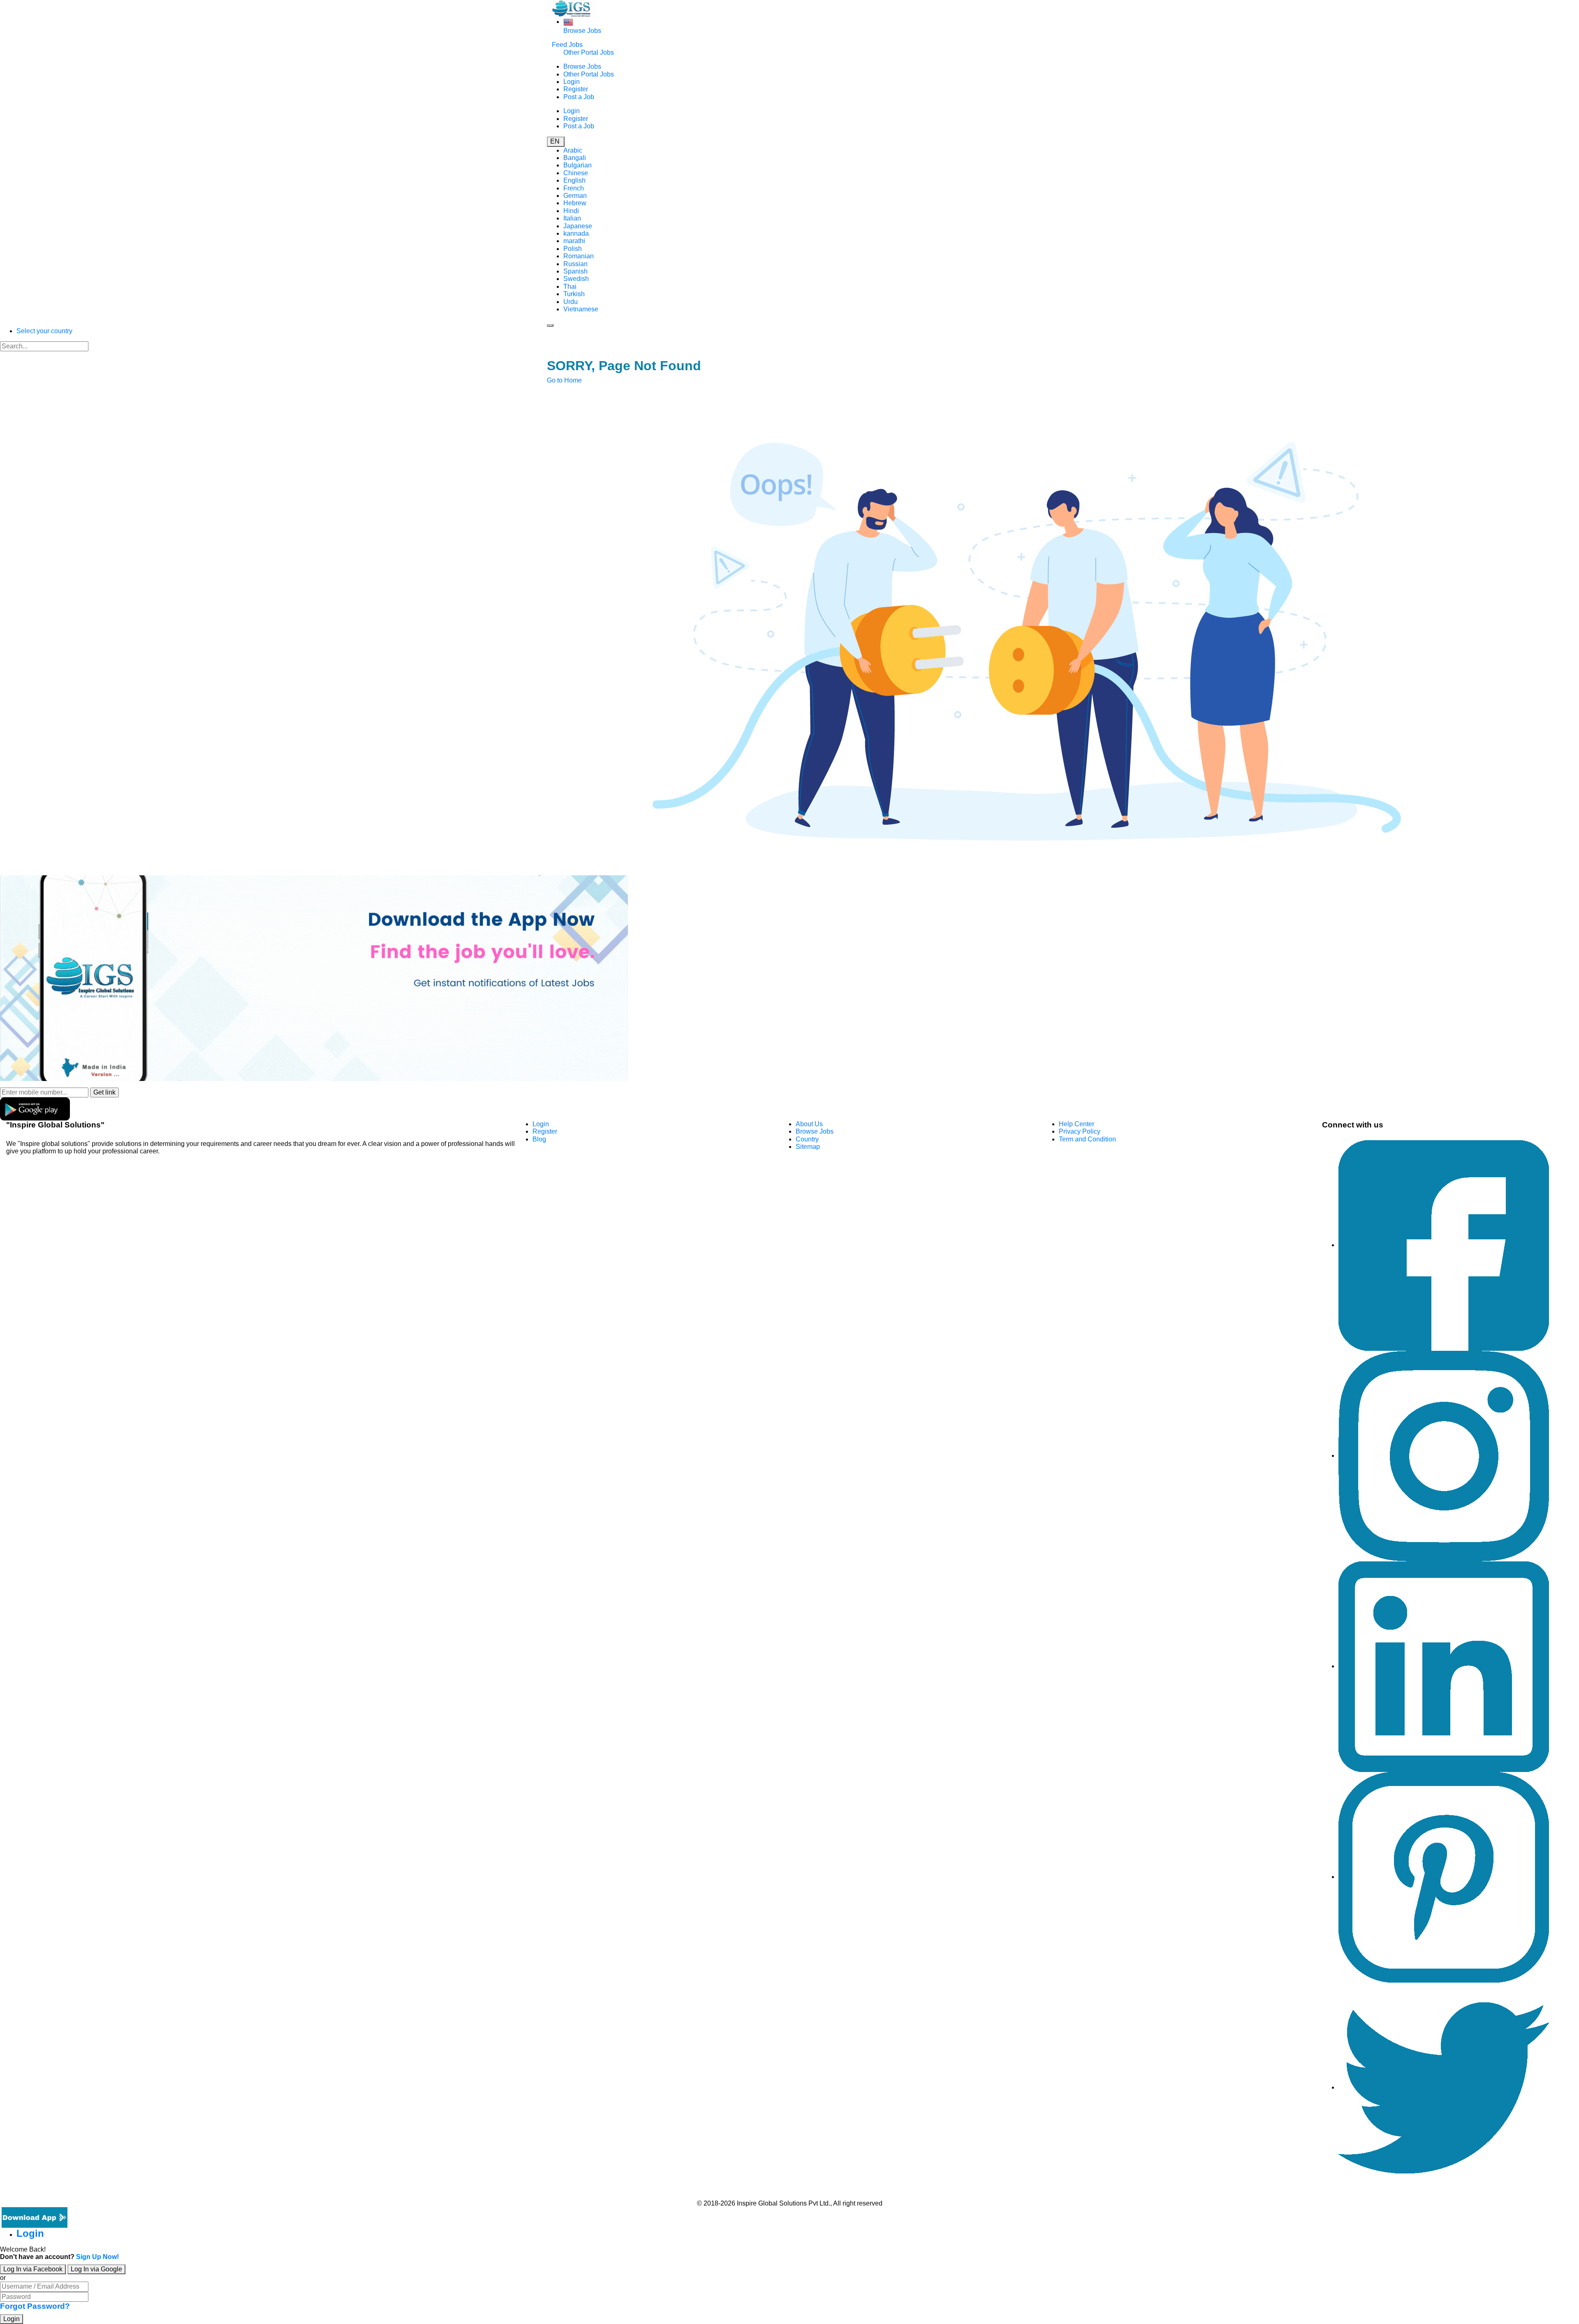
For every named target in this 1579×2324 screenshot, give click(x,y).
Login (572, 82)
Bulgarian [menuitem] (578, 165)
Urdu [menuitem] (571, 302)
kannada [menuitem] (576, 233)
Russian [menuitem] (575, 264)
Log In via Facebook (33, 2269)
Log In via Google (96, 2269)
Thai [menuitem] (570, 286)
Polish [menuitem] (573, 249)
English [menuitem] (574, 180)
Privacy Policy (1080, 1131)
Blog (539, 1139)
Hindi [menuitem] (571, 211)
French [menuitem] (574, 188)
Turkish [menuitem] (574, 294)
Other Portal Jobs (589, 52)
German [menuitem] (575, 196)
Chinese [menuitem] (576, 173)
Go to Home (564, 380)
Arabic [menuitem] (573, 150)
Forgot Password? (35, 2306)
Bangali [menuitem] (575, 158)
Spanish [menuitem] (575, 271)
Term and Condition (1087, 1139)
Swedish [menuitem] (576, 279)
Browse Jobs (582, 31)
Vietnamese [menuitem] (581, 309)
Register (576, 89)
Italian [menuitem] (572, 218)
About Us (809, 1124)
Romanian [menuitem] (579, 256)
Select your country (44, 331)
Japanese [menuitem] (578, 226)
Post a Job (579, 97)
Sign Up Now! (97, 2257)
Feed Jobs (567, 45)
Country (807, 1139)
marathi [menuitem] (574, 241)
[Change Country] (568, 22)
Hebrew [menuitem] (575, 203)
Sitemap (808, 1147)
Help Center (1077, 1124)
